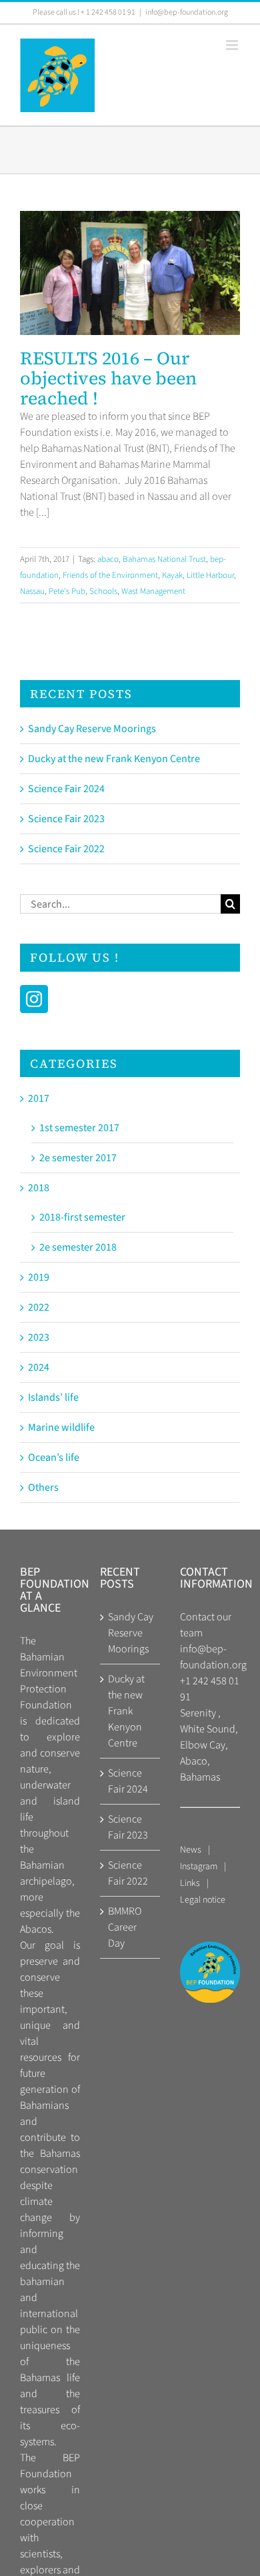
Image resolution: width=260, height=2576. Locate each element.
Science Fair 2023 (66, 819)
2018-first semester (82, 1217)
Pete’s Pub (67, 591)
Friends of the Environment (110, 575)
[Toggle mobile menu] (233, 45)
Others (43, 1488)
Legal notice (203, 1900)
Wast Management (153, 591)
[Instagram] (34, 999)
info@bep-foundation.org (187, 12)
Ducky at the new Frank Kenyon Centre (114, 759)
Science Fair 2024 (66, 789)
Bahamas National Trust (164, 559)
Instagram (199, 1867)
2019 (39, 1277)
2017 (39, 1098)
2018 (39, 1188)
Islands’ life (53, 1397)
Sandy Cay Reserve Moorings (92, 729)
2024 (39, 1367)
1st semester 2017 (79, 1128)
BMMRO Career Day (125, 1927)
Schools (103, 591)
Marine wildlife (61, 1427)
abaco (108, 559)
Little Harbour (210, 575)
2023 (39, 1337)
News (191, 1850)
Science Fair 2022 (66, 849)
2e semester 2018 (78, 1247)
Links (190, 1883)
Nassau (32, 591)
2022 (39, 1307)
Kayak (172, 575)
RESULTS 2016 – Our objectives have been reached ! (130, 281)
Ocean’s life (54, 1458)
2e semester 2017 (78, 1158)
